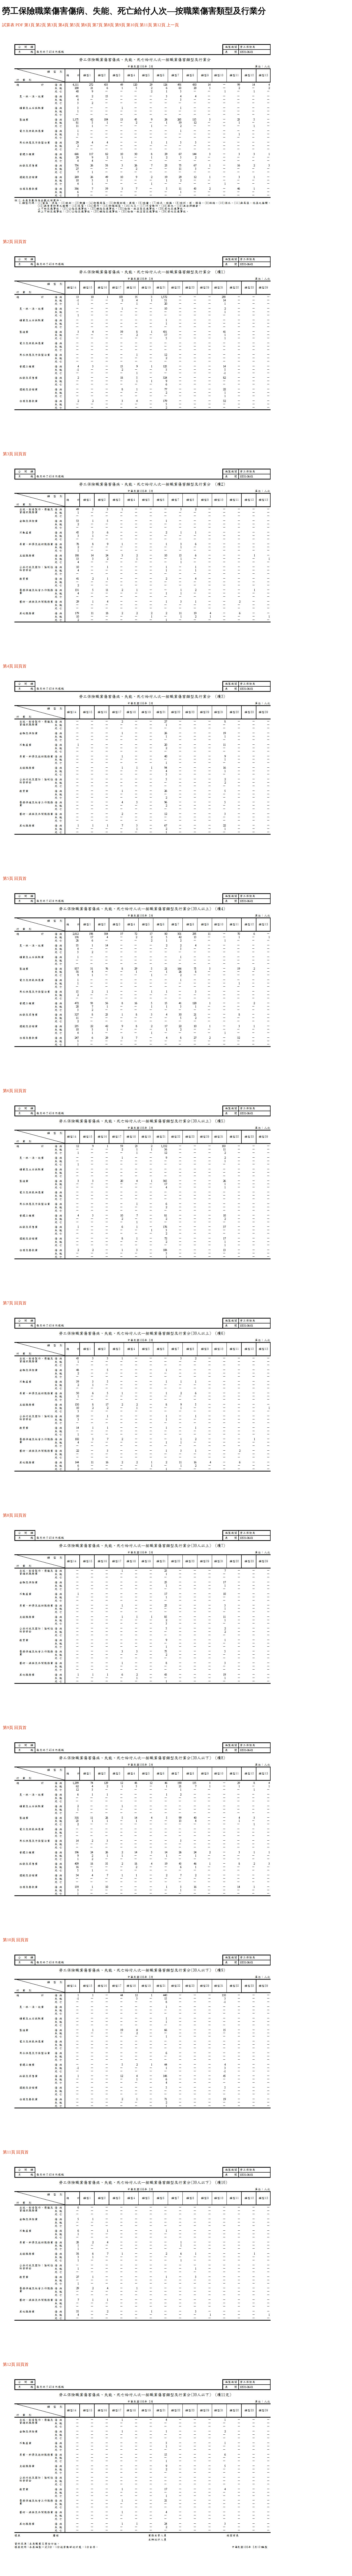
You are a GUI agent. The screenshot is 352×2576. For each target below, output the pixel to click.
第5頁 (75, 25)
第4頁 (63, 25)
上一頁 (173, 25)
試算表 (8, 25)
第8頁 (109, 25)
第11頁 (146, 25)
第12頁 (159, 25)
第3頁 (52, 25)
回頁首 (20, 242)
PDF (19, 25)
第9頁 (120, 25)
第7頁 (97, 25)
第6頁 (86, 25)
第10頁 (132, 25)
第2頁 (41, 25)
